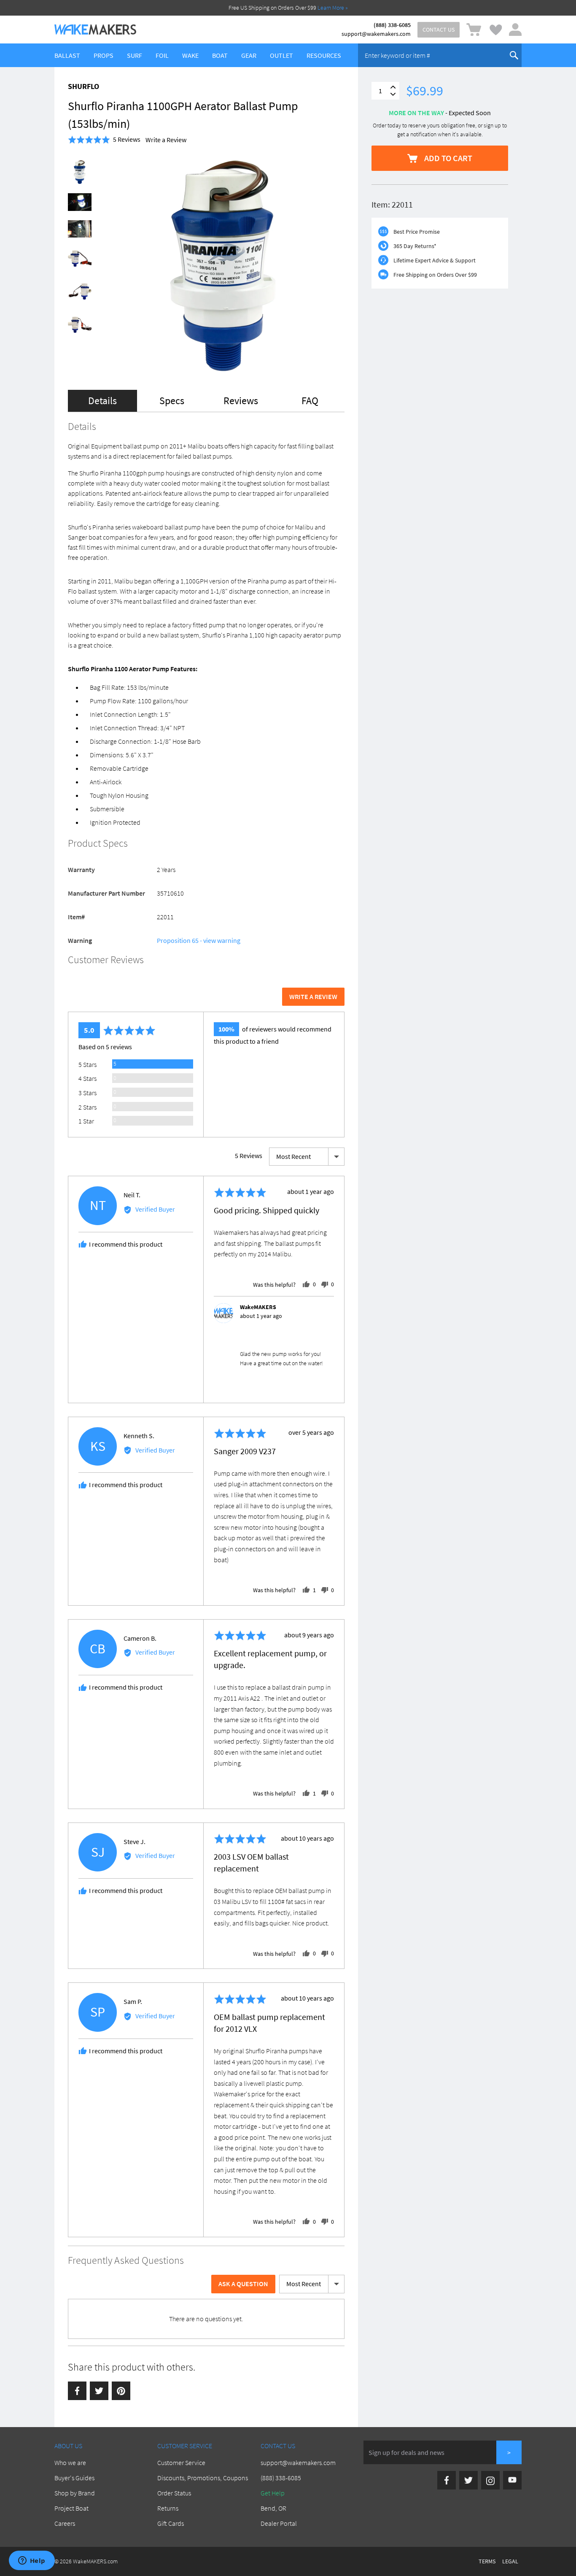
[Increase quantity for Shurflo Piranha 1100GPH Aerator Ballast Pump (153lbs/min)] (393, 87)
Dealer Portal (279, 2523)
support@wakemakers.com (376, 34)
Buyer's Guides (74, 2478)
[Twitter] (99, 2391)
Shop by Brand (75, 2493)
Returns (168, 2508)
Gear (249, 55)
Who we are (70, 2463)
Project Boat (71, 2508)
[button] (104, 140)
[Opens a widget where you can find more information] (32, 2561)
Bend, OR (273, 2508)
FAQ (310, 401)
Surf (135, 55)
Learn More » (333, 8)
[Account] (515, 30)
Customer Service (181, 2463)
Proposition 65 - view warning (199, 940)
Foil (162, 55)
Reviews (241, 401)
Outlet (281, 55)
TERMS (487, 2561)
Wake (190, 55)
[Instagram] (490, 2480)
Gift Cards (171, 2523)
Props (104, 55)
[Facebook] (77, 2391)
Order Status (174, 2493)
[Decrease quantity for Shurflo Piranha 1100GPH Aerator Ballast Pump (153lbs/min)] (393, 94)
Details (102, 401)
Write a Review (166, 140)
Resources (324, 55)
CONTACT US (439, 30)
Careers (65, 2523)
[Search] (514, 55)
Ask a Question (243, 2284)
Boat (220, 55)
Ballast (67, 55)
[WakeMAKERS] (95, 30)
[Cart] (474, 30)
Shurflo (83, 86)
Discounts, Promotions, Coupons (203, 2478)
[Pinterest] (121, 2391)
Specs (172, 401)
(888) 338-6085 (392, 25)
